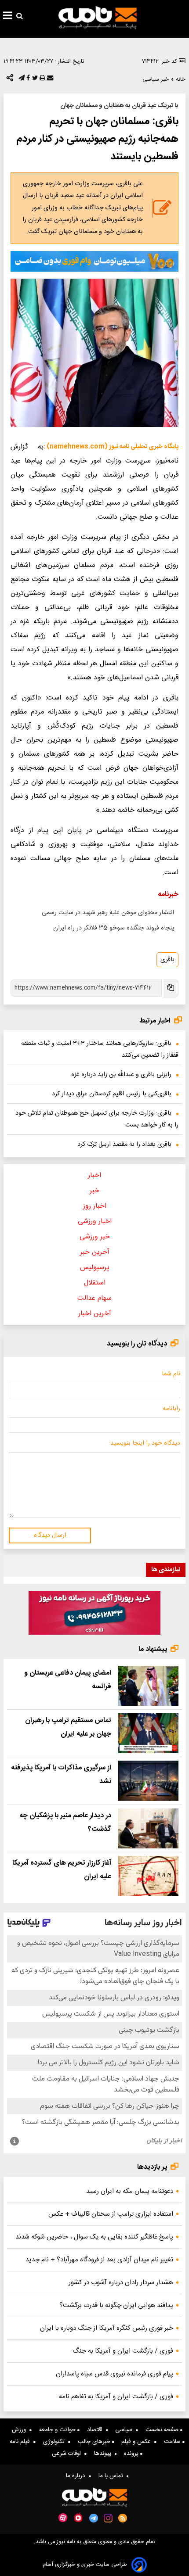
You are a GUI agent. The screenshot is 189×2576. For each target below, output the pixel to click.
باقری (167, 960)
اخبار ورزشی (95, 1222)
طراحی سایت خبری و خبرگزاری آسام (85, 2565)
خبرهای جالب (95, 2442)
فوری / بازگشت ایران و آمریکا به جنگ (123, 2351)
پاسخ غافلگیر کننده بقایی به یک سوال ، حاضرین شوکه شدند (94, 2237)
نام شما (171, 1374)
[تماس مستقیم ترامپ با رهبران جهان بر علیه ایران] (148, 1733)
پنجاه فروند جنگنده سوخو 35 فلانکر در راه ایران (114, 928)
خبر (94, 1191)
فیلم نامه (22, 2442)
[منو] (8, 17)
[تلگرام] (21, 80)
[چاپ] (42, 80)
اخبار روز (95, 1206)
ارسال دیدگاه (50, 1536)
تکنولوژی (56, 2442)
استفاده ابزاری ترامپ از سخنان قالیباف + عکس (111, 2214)
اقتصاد (96, 2430)
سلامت (173, 2442)
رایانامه (171, 1409)
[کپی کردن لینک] (170, 988)
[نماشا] (78, 2517)
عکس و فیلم (138, 2442)
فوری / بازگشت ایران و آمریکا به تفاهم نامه (116, 2397)
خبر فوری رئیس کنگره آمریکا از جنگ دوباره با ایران (107, 2328)
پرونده (132, 2454)
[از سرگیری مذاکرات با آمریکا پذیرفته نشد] (148, 1781)
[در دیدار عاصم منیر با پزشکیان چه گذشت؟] (148, 1828)
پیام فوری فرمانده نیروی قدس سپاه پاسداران (114, 2374)
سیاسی (125, 2430)
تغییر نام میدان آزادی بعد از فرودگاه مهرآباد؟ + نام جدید (99, 2260)
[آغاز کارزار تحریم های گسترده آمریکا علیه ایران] (148, 1876)
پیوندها (104, 2454)
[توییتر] (34, 80)
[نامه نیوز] (98, 18)
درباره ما (77, 2476)
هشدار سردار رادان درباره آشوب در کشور (121, 2283)
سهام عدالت (94, 1298)
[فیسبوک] (27, 80)
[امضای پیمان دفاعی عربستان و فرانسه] (148, 1686)
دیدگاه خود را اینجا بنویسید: (144, 1443)
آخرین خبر (95, 1252)
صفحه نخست (163, 2430)
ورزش (21, 2430)
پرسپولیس (95, 1268)
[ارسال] (49, 80)
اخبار (94, 1175)
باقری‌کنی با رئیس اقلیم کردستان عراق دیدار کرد (112, 1094)
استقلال (95, 1283)
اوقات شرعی (68, 2454)
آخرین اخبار (95, 1314)
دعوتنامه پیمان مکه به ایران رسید (130, 2191)
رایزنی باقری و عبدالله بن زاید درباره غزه (121, 1075)
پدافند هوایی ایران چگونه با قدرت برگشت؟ (116, 2305)
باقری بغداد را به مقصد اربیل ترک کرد (124, 1144)
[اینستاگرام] (108, 2518)
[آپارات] (63, 2518)
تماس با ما (113, 2476)
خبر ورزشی (95, 1237)
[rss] (123, 2518)
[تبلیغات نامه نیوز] (94, 261)
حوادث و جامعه (58, 2430)
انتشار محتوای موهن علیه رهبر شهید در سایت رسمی (108, 913)
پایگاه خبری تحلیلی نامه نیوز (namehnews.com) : (111, 447)
